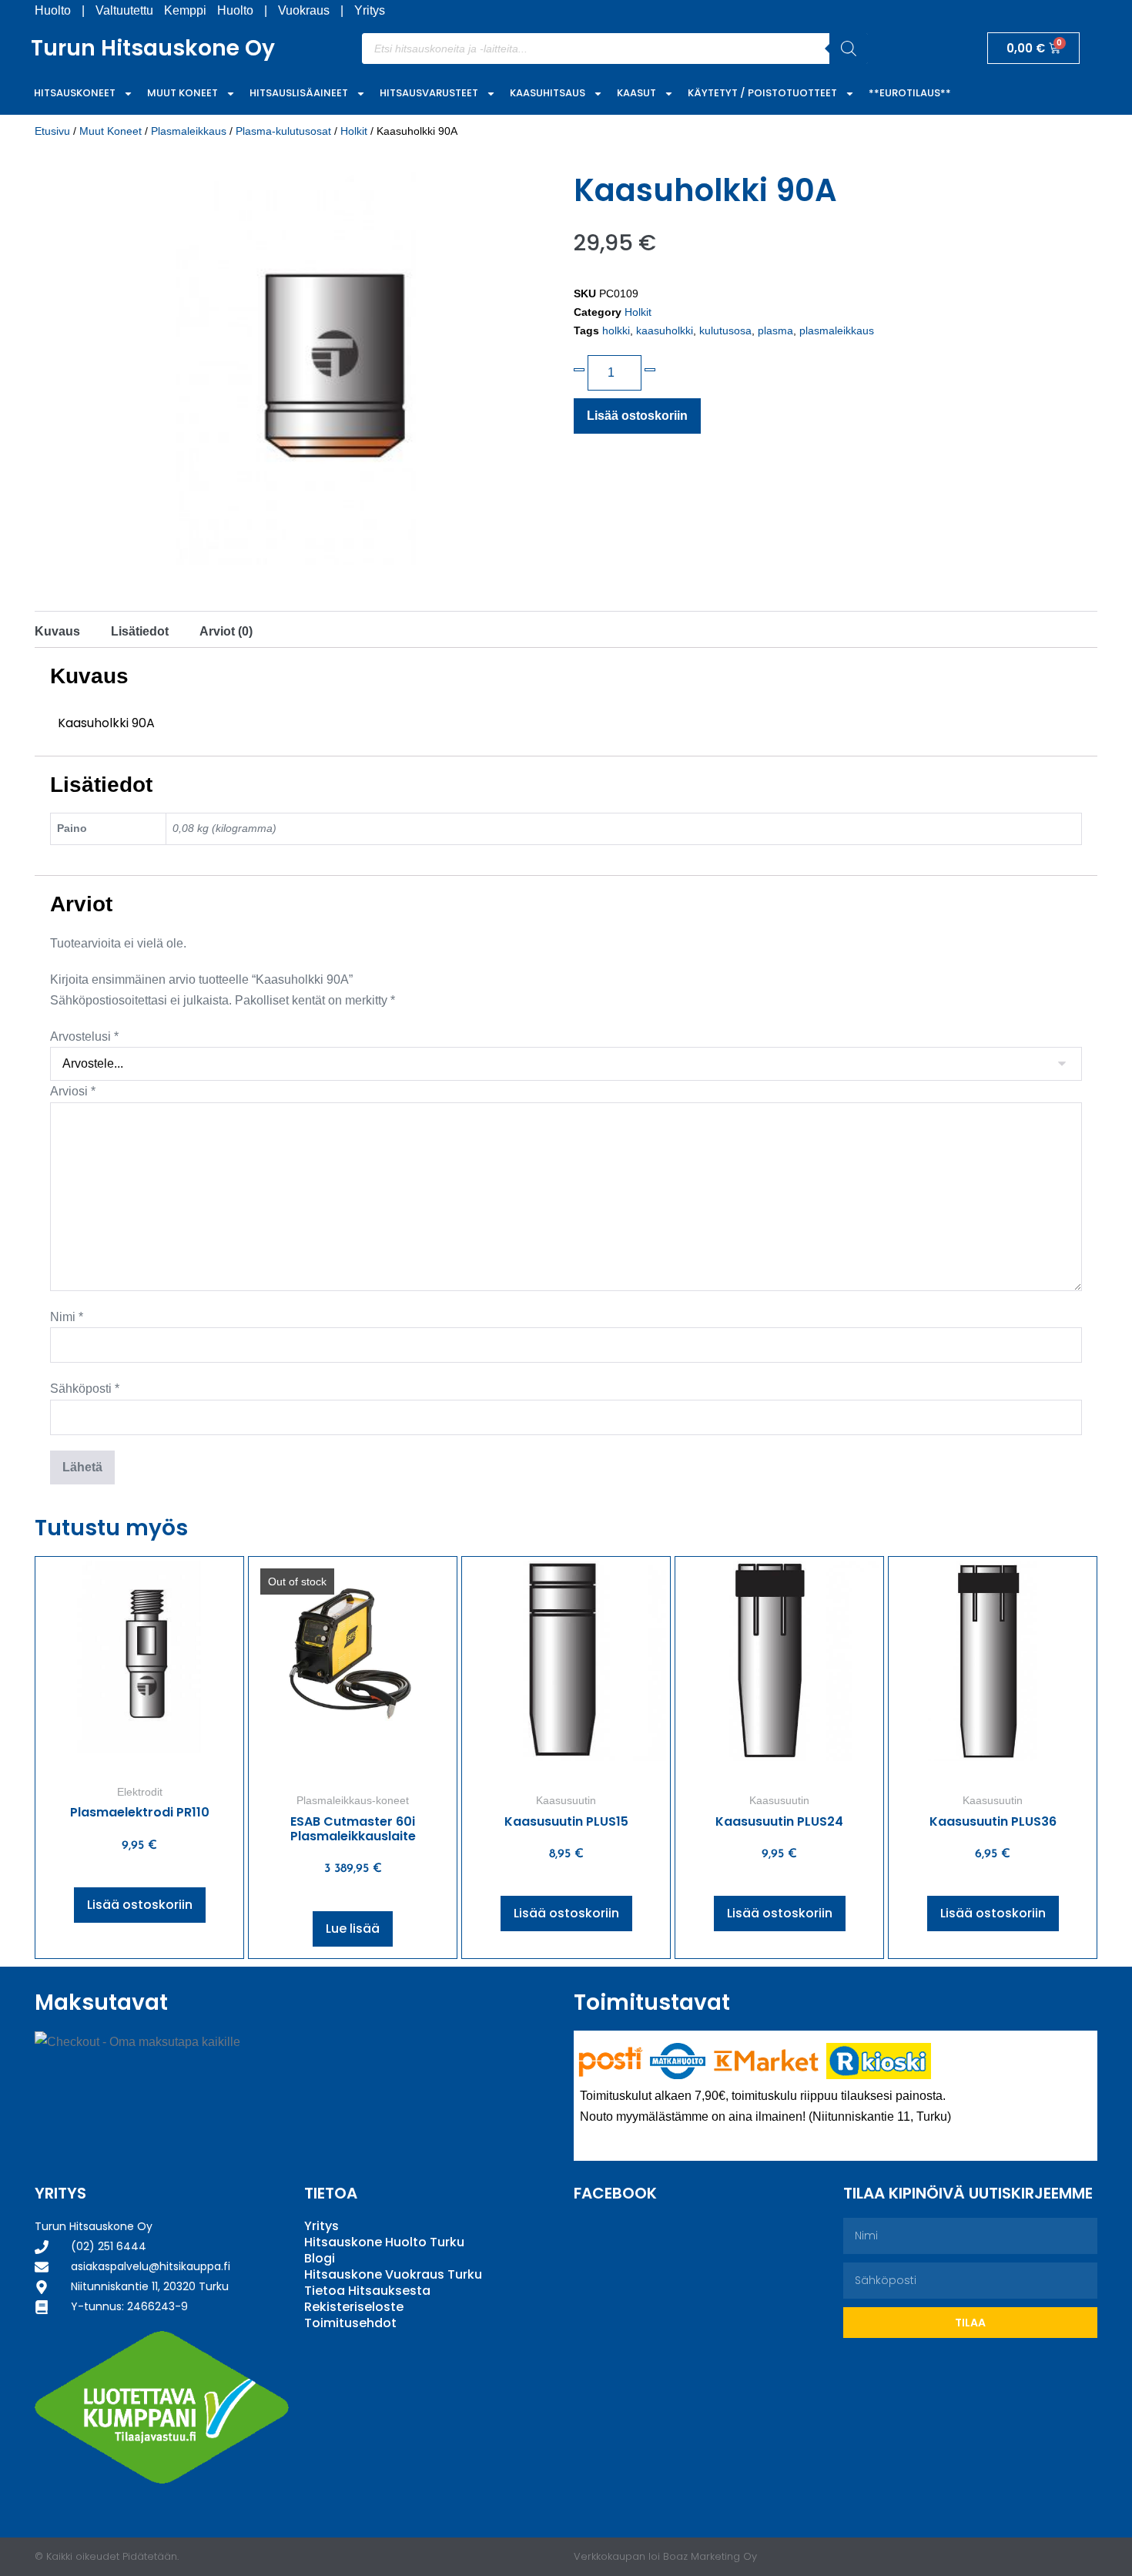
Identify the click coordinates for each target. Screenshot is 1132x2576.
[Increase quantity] (650, 370)
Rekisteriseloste (354, 2307)
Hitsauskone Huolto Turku (384, 2242)
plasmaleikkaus (837, 330)
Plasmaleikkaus (189, 131)
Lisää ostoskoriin (637, 416)
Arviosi (73, 1091)
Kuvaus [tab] (57, 631)
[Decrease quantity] (579, 370)
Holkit (354, 131)
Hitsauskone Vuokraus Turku (393, 2274)
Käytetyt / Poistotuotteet (762, 93)
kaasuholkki (665, 330)
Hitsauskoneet (75, 93)
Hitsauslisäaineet (299, 93)
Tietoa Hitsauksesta (367, 2291)
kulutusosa (725, 330)
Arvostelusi (84, 1036)
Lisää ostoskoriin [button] (140, 1905)
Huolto (53, 10)
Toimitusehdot (350, 2323)
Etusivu (52, 131)
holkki (616, 330)
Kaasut (636, 93)
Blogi (320, 2258)
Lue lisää (353, 1929)
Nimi (67, 1317)
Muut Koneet (183, 93)
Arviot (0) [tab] (226, 631)
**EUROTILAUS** (910, 93)
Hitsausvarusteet (429, 93)
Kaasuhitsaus (548, 93)
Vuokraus (304, 10)
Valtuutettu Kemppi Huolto (174, 10)
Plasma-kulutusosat (283, 131)
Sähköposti (85, 1389)
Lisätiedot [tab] (140, 631)
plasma (775, 330)
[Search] (849, 49)
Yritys (370, 10)
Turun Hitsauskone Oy (153, 48)
